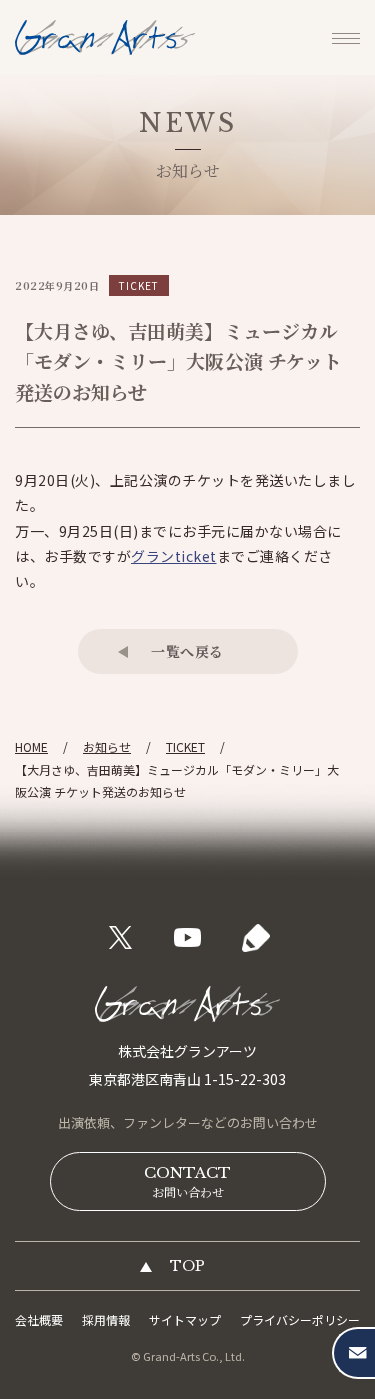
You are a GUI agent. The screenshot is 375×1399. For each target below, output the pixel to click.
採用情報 (106, 1319)
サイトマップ (185, 1319)
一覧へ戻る (187, 651)
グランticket (174, 556)
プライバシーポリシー (300, 1319)
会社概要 (39, 1319)
